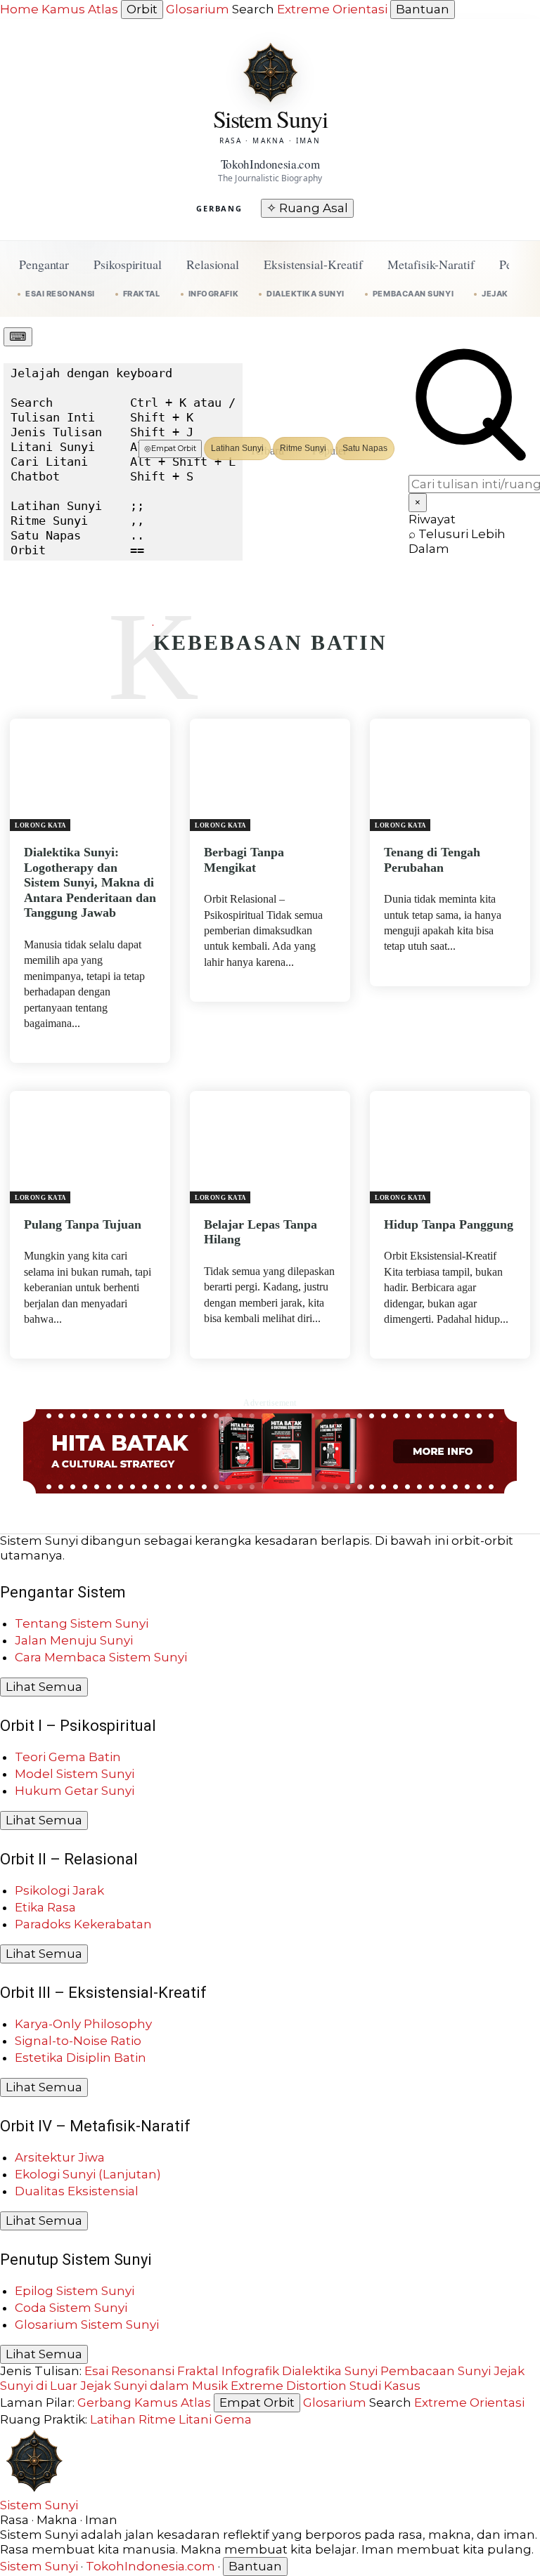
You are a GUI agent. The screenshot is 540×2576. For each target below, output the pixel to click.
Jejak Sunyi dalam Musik (154, 2386)
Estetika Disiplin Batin (81, 2058)
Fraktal (142, 294)
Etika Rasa (45, 1907)
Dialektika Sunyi (306, 294)
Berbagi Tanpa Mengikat (244, 860)
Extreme (303, 9)
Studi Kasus (385, 2386)
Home (19, 9)
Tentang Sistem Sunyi (82, 1623)
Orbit (142, 9)
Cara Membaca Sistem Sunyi (101, 1657)
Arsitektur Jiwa (60, 2157)
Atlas (103, 9)
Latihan (113, 2419)
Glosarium (198, 9)
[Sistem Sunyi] (270, 72)
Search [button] (253, 9)
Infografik (214, 294)
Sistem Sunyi (39, 2505)
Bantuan (423, 9)
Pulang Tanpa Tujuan (83, 1224)
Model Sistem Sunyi (75, 1774)
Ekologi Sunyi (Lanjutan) (88, 2174)
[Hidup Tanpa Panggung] (450, 1147)
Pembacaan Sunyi (413, 294)
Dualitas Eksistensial (77, 2191)
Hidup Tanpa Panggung (449, 1224)
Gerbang (220, 208)
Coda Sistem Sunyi (71, 2308)
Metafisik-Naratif (431, 264)
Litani (195, 2419)
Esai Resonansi (60, 294)
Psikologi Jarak (59, 1890)
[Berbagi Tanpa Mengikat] (270, 775)
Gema (233, 2419)
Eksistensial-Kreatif (313, 264)
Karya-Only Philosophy (83, 2024)
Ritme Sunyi (303, 448)
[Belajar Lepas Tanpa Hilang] (270, 1147)
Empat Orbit (170, 448)
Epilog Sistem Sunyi (75, 2291)
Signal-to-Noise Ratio (78, 2041)
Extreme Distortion (289, 2386)
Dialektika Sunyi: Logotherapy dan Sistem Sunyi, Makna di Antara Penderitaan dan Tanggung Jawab (90, 882)
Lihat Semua (44, 1687)
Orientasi (360, 9)
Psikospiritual (128, 264)
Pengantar (44, 264)
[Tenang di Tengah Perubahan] (450, 775)
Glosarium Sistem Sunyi (87, 2325)
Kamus (63, 9)
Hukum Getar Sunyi (75, 1791)
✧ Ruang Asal (307, 208)
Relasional (213, 264)
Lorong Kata (41, 825)
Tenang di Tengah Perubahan (432, 860)
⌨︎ (18, 336)
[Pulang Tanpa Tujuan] (90, 1147)
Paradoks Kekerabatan (83, 1924)
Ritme (157, 2419)
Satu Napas (365, 448)
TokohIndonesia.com (150, 2566)
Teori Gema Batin (68, 1757)
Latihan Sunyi (237, 448)
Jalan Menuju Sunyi (74, 1640)
